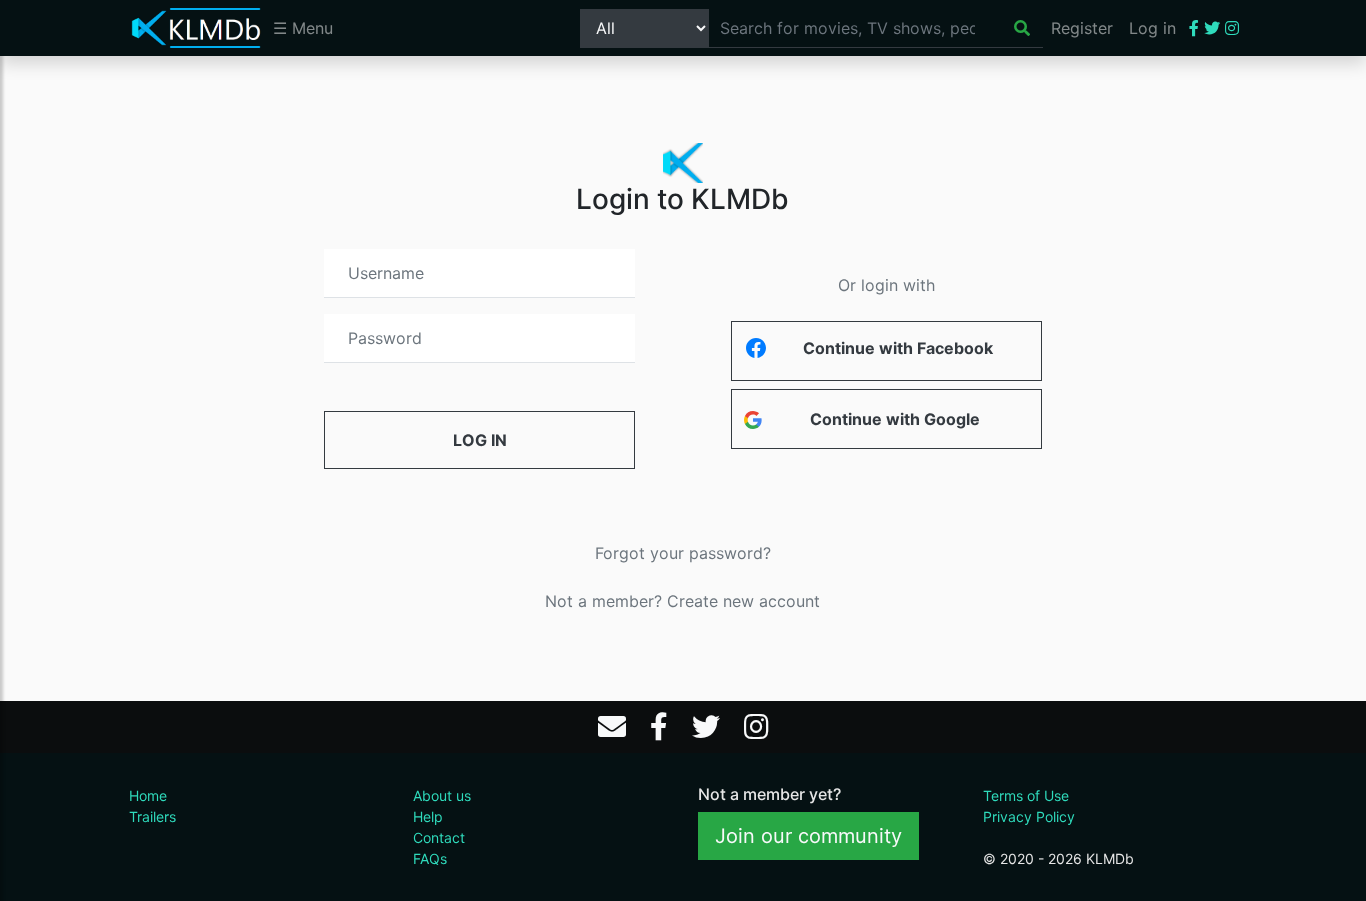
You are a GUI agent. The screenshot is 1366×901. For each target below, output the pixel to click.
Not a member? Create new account (682, 601)
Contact (439, 837)
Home (148, 795)
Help (428, 816)
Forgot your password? (683, 553)
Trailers (152, 816)
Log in (1152, 28)
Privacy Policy (1029, 816)
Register (1082, 28)
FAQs (430, 858)
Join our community (808, 836)
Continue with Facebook (898, 348)
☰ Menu (303, 28)
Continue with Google (895, 419)
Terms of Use (1026, 795)
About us (442, 795)
